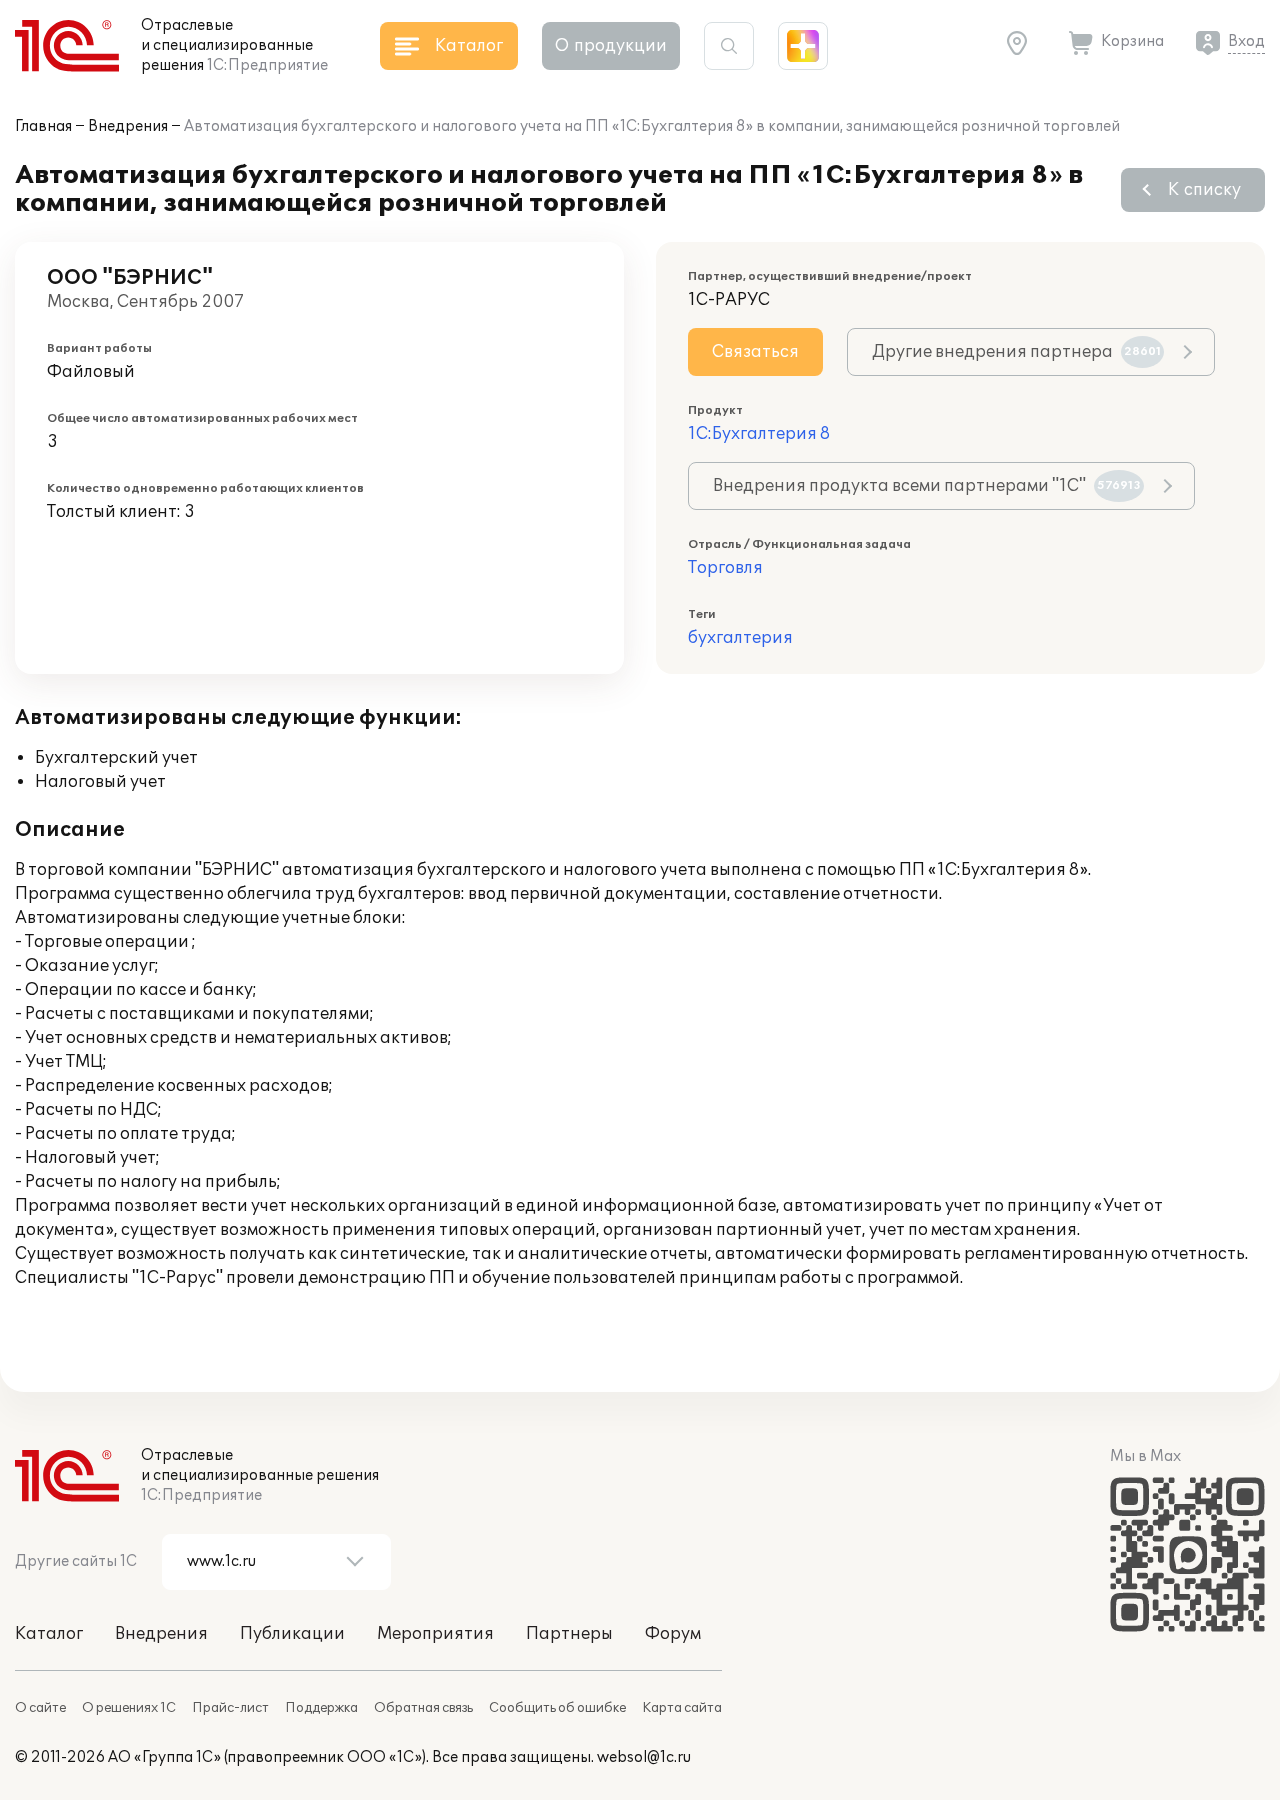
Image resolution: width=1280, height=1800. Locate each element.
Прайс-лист (230, 1708)
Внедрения (128, 126)
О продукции (611, 46)
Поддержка (321, 1708)
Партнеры (569, 1634)
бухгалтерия (740, 638)
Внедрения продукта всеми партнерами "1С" (927, 486)
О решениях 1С (129, 1708)
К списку (1204, 190)
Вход (1246, 41)
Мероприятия (435, 1634)
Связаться (755, 352)
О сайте (40, 1708)
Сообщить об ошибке (557, 1708)
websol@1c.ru (644, 1757)
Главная (43, 126)
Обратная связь (423, 1708)
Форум (673, 1634)
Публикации (292, 1634)
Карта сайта (682, 1708)
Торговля (725, 568)
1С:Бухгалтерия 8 (759, 434)
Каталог (49, 1634)
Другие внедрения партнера (1016, 352)
